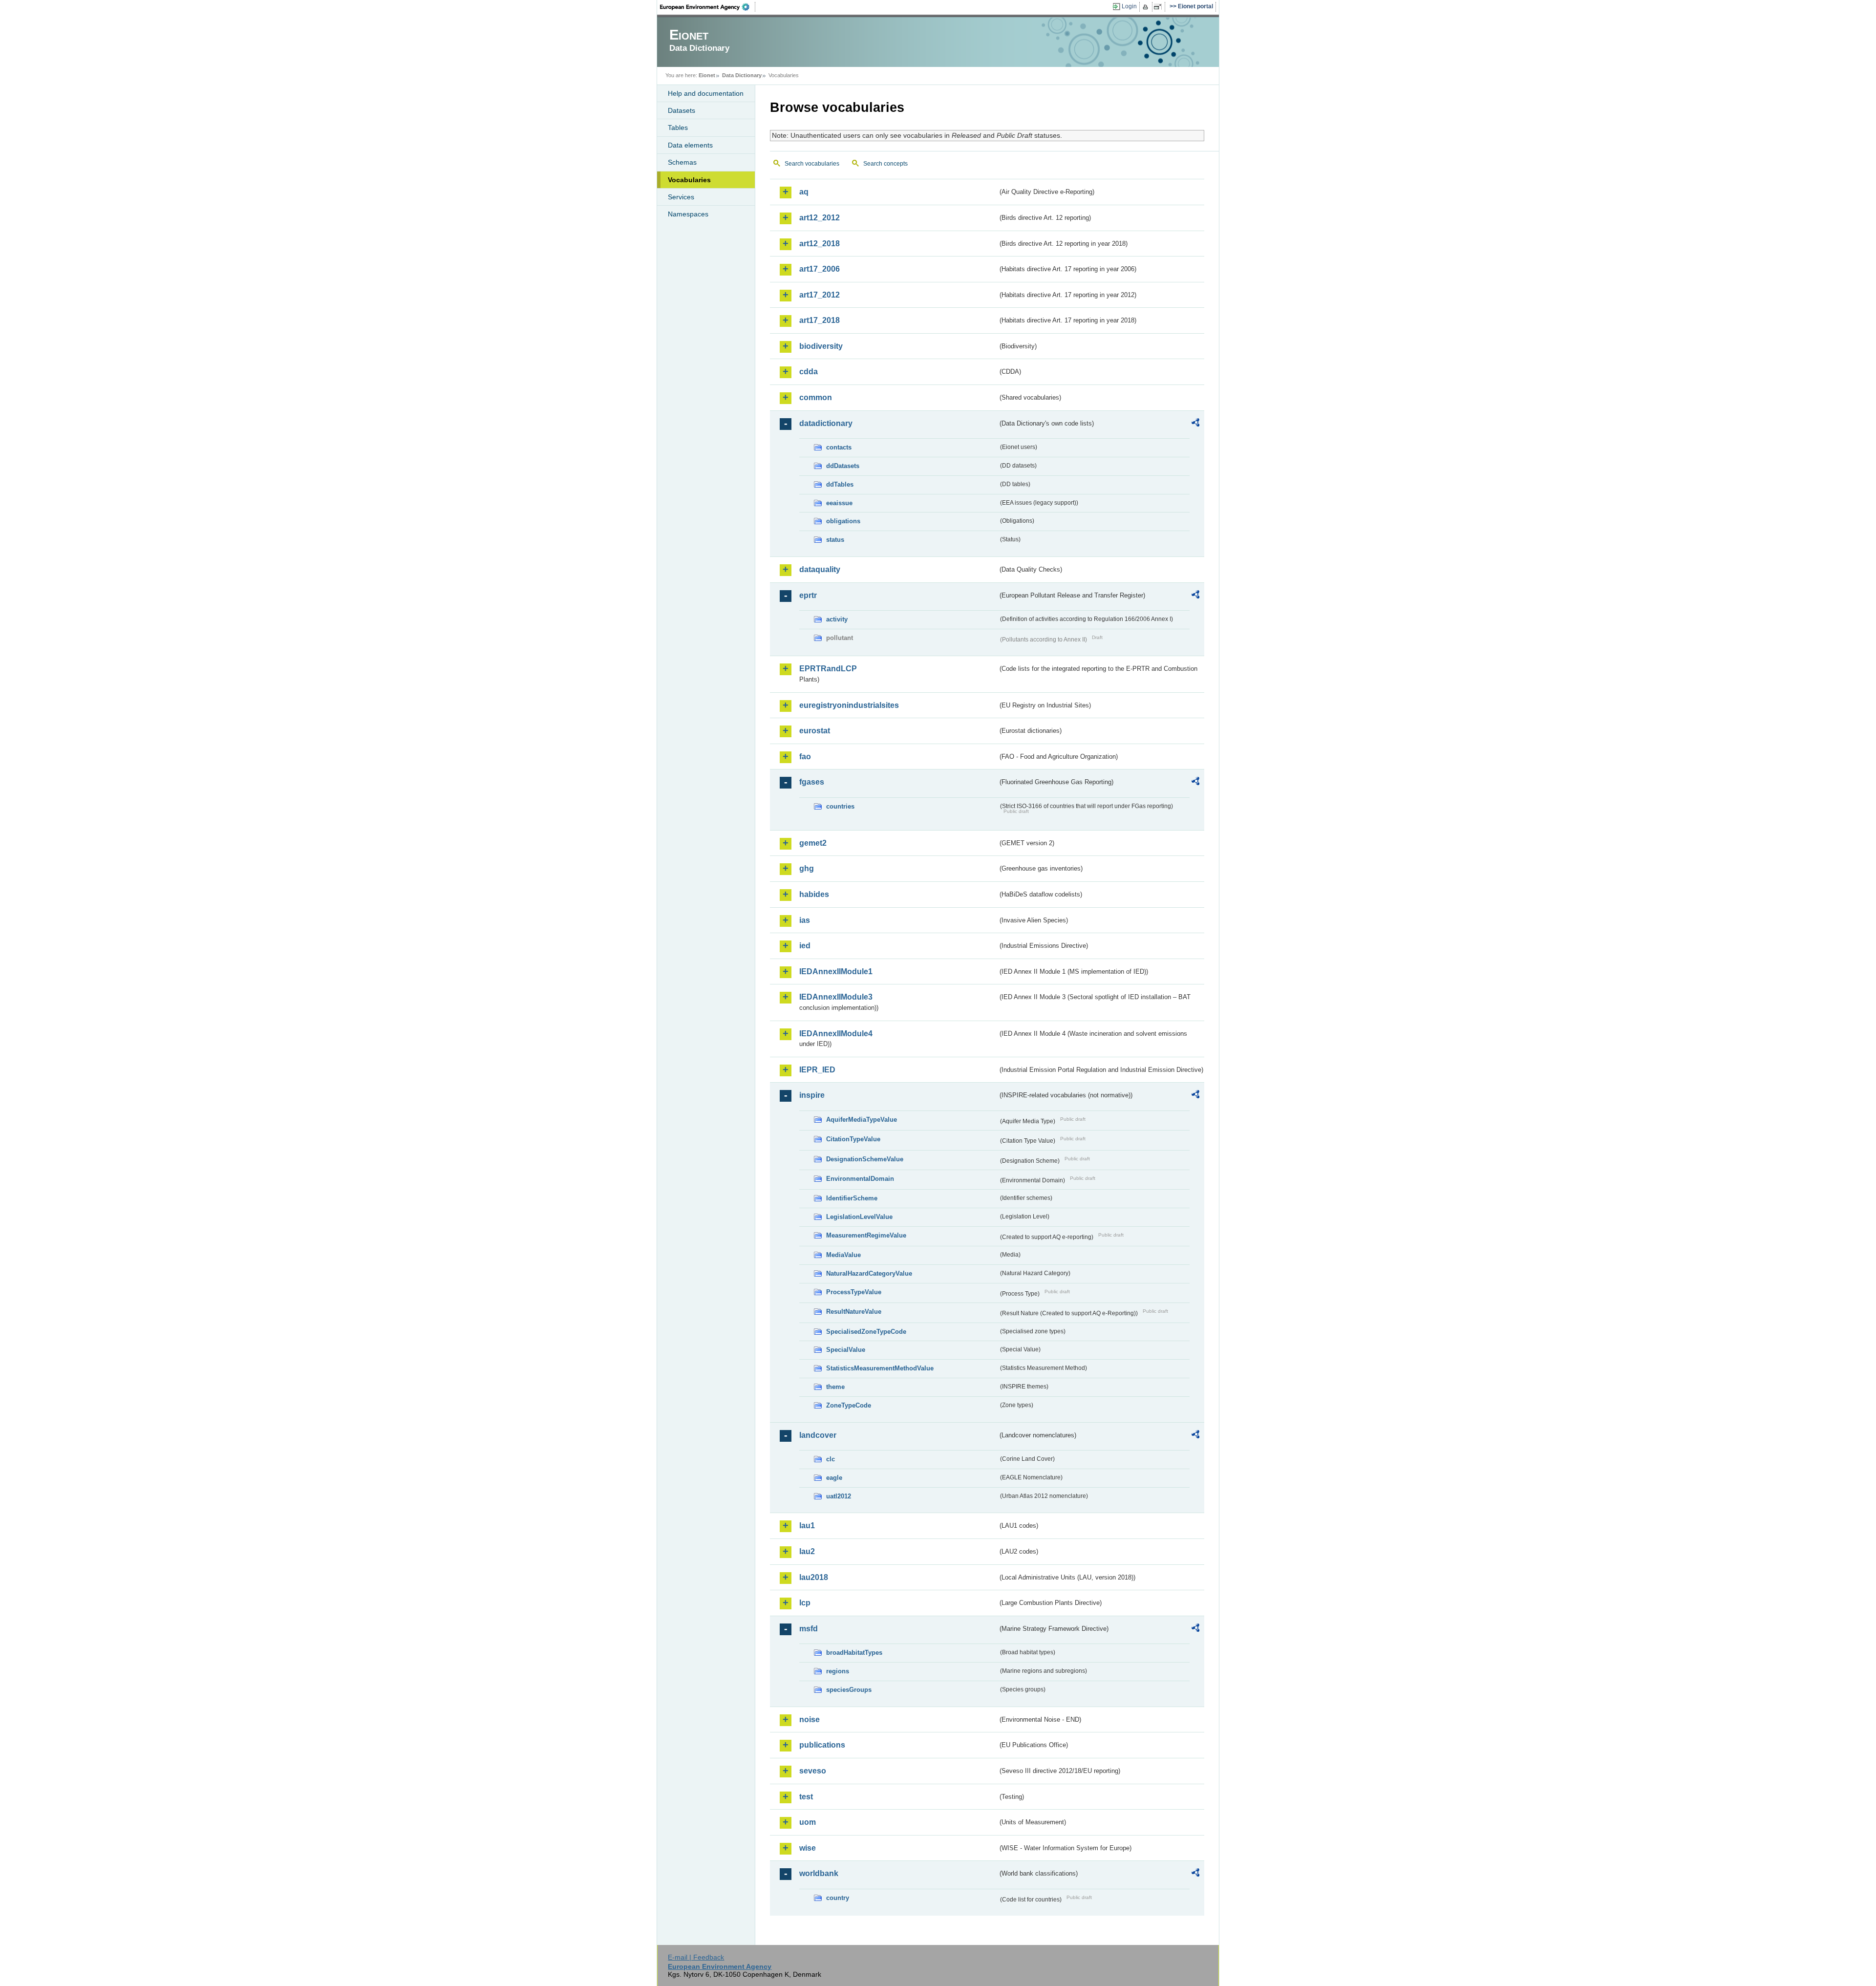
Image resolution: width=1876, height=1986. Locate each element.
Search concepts (885, 164)
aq (804, 192)
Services (681, 197)
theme (835, 1387)
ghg (807, 868)
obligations (843, 521)
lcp (805, 1603)
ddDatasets (843, 466)
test (806, 1797)
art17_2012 (820, 295)
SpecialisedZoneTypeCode (866, 1332)
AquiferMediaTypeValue (862, 1120)
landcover (818, 1435)
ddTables (840, 484)
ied (805, 946)
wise (808, 1848)
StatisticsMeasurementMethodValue (880, 1368)
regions (838, 1671)
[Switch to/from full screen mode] (1160, 7)
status (835, 540)
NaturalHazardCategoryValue (869, 1273)
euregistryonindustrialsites (849, 705)
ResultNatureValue (854, 1312)
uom (808, 1822)
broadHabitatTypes (854, 1653)
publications (822, 1745)
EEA (708, 7)
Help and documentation (706, 93)
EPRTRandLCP (828, 669)
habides (814, 894)
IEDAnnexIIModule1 (836, 972)
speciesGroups (849, 1690)
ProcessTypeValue (854, 1292)
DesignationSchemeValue (865, 1159)
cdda (809, 372)
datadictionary (826, 423)
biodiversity (821, 346)
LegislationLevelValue (859, 1217)
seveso (813, 1771)
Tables (678, 128)
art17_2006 (820, 269)
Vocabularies (689, 180)
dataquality (820, 569)
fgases (812, 782)
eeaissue (839, 503)
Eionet (707, 75)
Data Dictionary (742, 75)
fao (805, 757)
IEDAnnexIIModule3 (836, 997)
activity (837, 619)
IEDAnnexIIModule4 (836, 1034)
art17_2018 (820, 320)
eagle (834, 1478)
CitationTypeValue (853, 1139)
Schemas (682, 162)
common (816, 397)
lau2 (807, 1551)
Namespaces (688, 214)
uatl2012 (839, 1496)
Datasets (682, 110)
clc (831, 1459)
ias (805, 920)
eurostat (815, 731)
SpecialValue (846, 1350)
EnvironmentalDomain (860, 1179)
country (838, 1898)
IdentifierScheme (852, 1198)
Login (1129, 6)
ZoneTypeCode (849, 1405)
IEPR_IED (817, 1070)
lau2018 (814, 1577)
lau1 (807, 1526)
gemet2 (813, 843)
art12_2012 (820, 218)
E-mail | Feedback (696, 1957)
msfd (809, 1629)
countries (840, 806)
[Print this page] (1147, 7)
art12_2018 (820, 244)
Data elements (690, 145)
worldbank (819, 1873)
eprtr (808, 595)
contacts (839, 447)
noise (810, 1719)
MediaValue (843, 1255)
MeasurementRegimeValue (866, 1235)
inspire (812, 1095)
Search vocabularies (812, 164)
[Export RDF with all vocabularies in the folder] (1195, 424)
